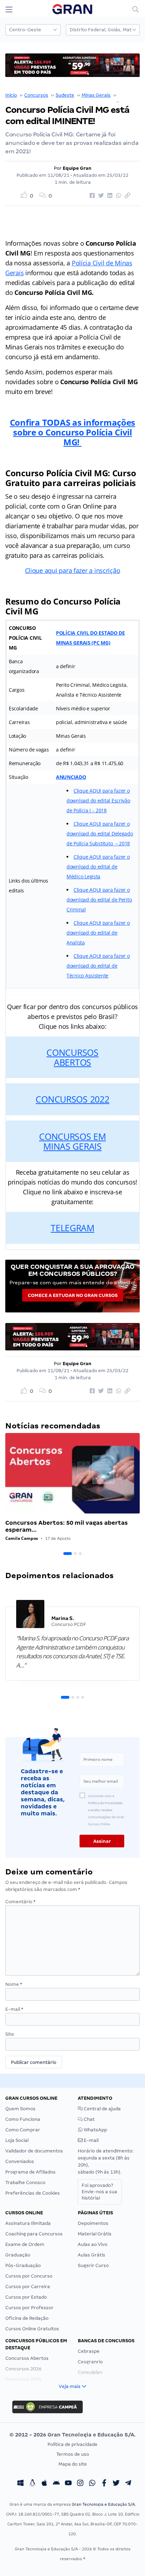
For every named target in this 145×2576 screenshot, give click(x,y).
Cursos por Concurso (29, 2276)
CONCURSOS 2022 (72, 1099)
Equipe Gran (77, 168)
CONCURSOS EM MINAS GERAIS (72, 1141)
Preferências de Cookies (33, 2193)
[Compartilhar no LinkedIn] (109, 196)
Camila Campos (22, 1538)
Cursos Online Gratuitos (32, 2329)
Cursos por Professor (29, 2308)
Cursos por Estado (26, 2297)
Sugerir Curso (93, 2265)
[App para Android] (56, 2484)
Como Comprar (23, 2130)
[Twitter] (116, 2484)
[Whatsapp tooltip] (92, 2484)
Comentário (20, 1902)
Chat (89, 2119)
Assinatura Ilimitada (28, 2223)
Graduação (18, 2255)
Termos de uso (73, 2454)
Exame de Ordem (25, 2244)
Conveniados (20, 2161)
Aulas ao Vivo (93, 2244)
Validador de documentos (34, 2151)
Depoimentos (93, 2223)
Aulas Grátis (92, 2255)
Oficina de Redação (27, 2318)
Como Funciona (23, 2119)
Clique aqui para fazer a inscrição (73, 570)
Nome (14, 1984)
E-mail (14, 2009)
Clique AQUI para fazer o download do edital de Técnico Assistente (98, 966)
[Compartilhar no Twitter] (100, 196)
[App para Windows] (20, 2484)
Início (11, 95)
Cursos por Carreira (28, 2287)
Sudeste (65, 95)
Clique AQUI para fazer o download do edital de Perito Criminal (99, 900)
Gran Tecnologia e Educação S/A (103, 2504)
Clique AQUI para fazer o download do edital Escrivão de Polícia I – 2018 (98, 800)
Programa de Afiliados (30, 2172)
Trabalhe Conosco (25, 2183)
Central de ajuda (102, 2109)
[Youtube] (68, 2484)
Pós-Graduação (23, 2265)
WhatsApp (95, 2130)
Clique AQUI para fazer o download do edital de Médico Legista (98, 867)
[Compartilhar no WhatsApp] (118, 196)
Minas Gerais (96, 95)
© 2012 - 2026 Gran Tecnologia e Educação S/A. (72, 2435)
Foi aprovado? (99, 2192)
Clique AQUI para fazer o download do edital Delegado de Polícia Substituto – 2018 (100, 834)
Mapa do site (73, 2464)
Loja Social (17, 2140)
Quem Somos (20, 2109)
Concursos (36, 95)
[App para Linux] (32, 2484)
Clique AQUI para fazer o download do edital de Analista (98, 933)
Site (10, 2034)
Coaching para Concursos (34, 2234)
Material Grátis (95, 2234)
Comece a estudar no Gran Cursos (73, 1295)
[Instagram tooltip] (80, 2484)
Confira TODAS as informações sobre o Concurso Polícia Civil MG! (72, 432)
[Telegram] (128, 2484)
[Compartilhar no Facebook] (91, 196)
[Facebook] (104, 2484)
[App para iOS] (44, 2484)
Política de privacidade (72, 2444)
